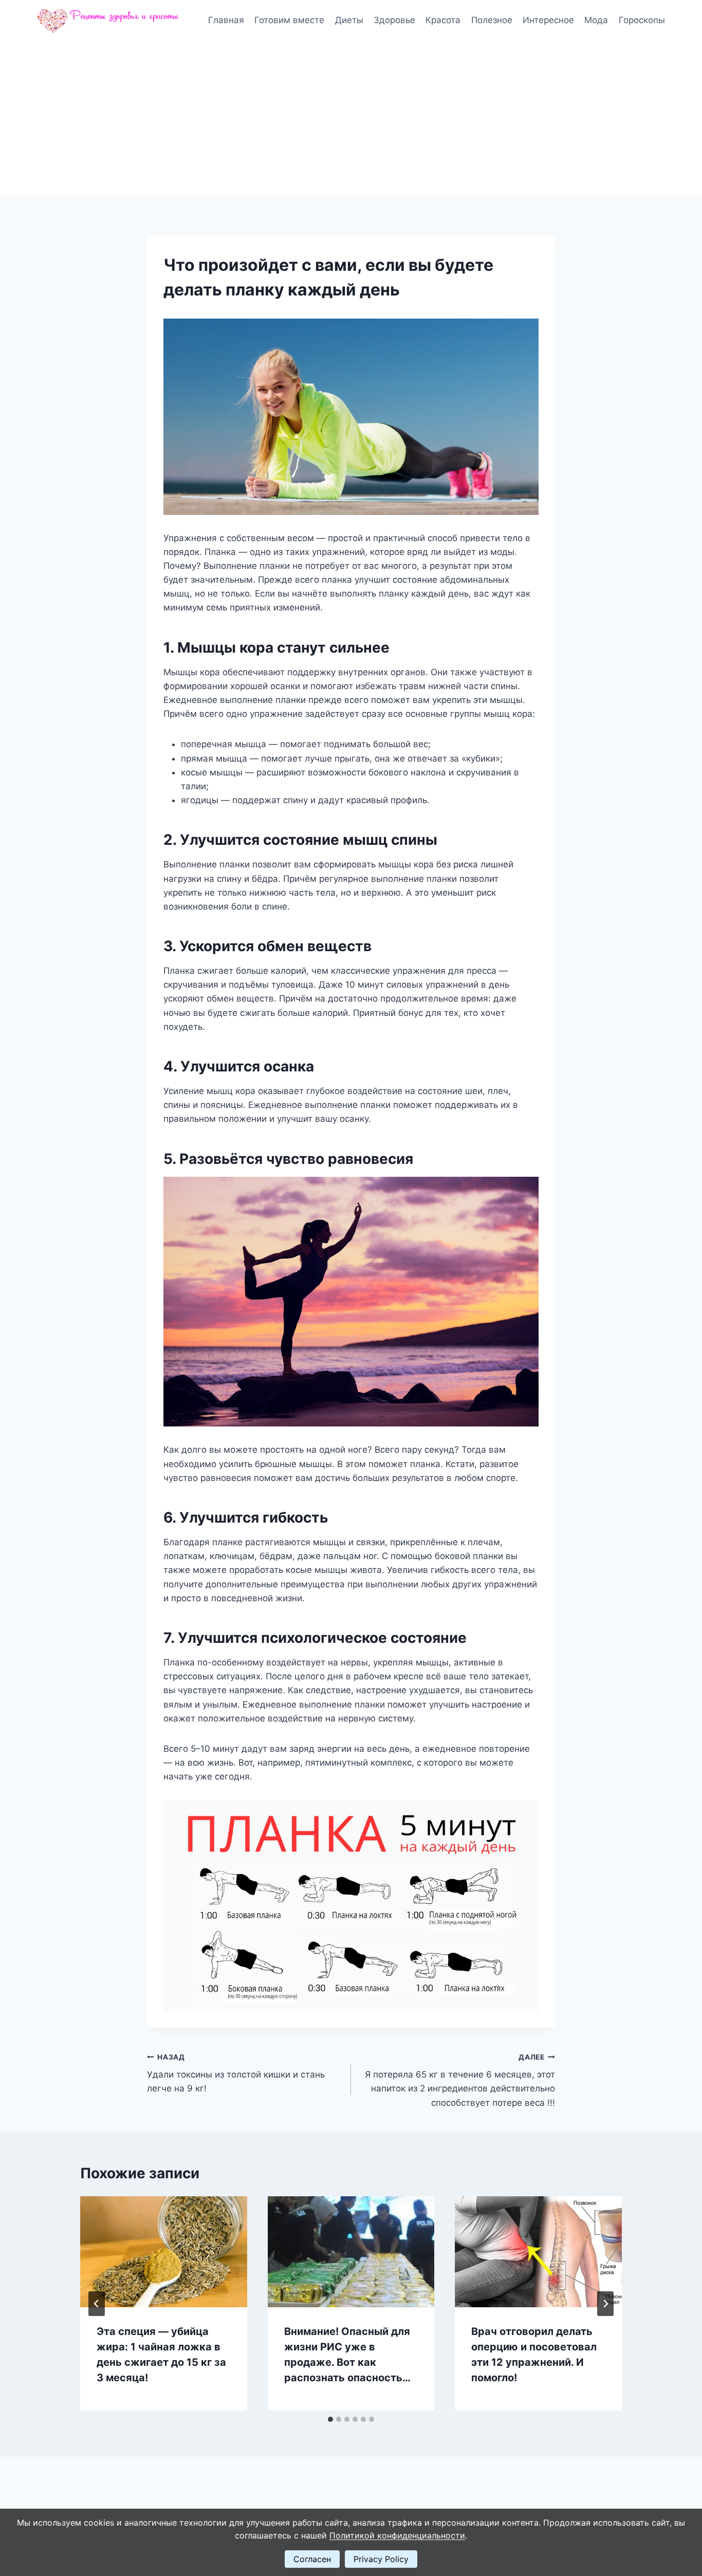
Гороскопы (642, 20)
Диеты (349, 20)
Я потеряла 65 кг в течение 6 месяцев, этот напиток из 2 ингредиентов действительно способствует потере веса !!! (460, 2080)
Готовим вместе (289, 20)
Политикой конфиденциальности (397, 2535)
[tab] (330, 2419)
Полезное (492, 20)
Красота (443, 20)
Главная (226, 20)
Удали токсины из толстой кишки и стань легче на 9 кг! (236, 2073)
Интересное (548, 20)
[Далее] (605, 2304)
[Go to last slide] (97, 2304)
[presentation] (164, 2252)
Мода (596, 20)
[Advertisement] (351, 118)
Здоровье (394, 20)
